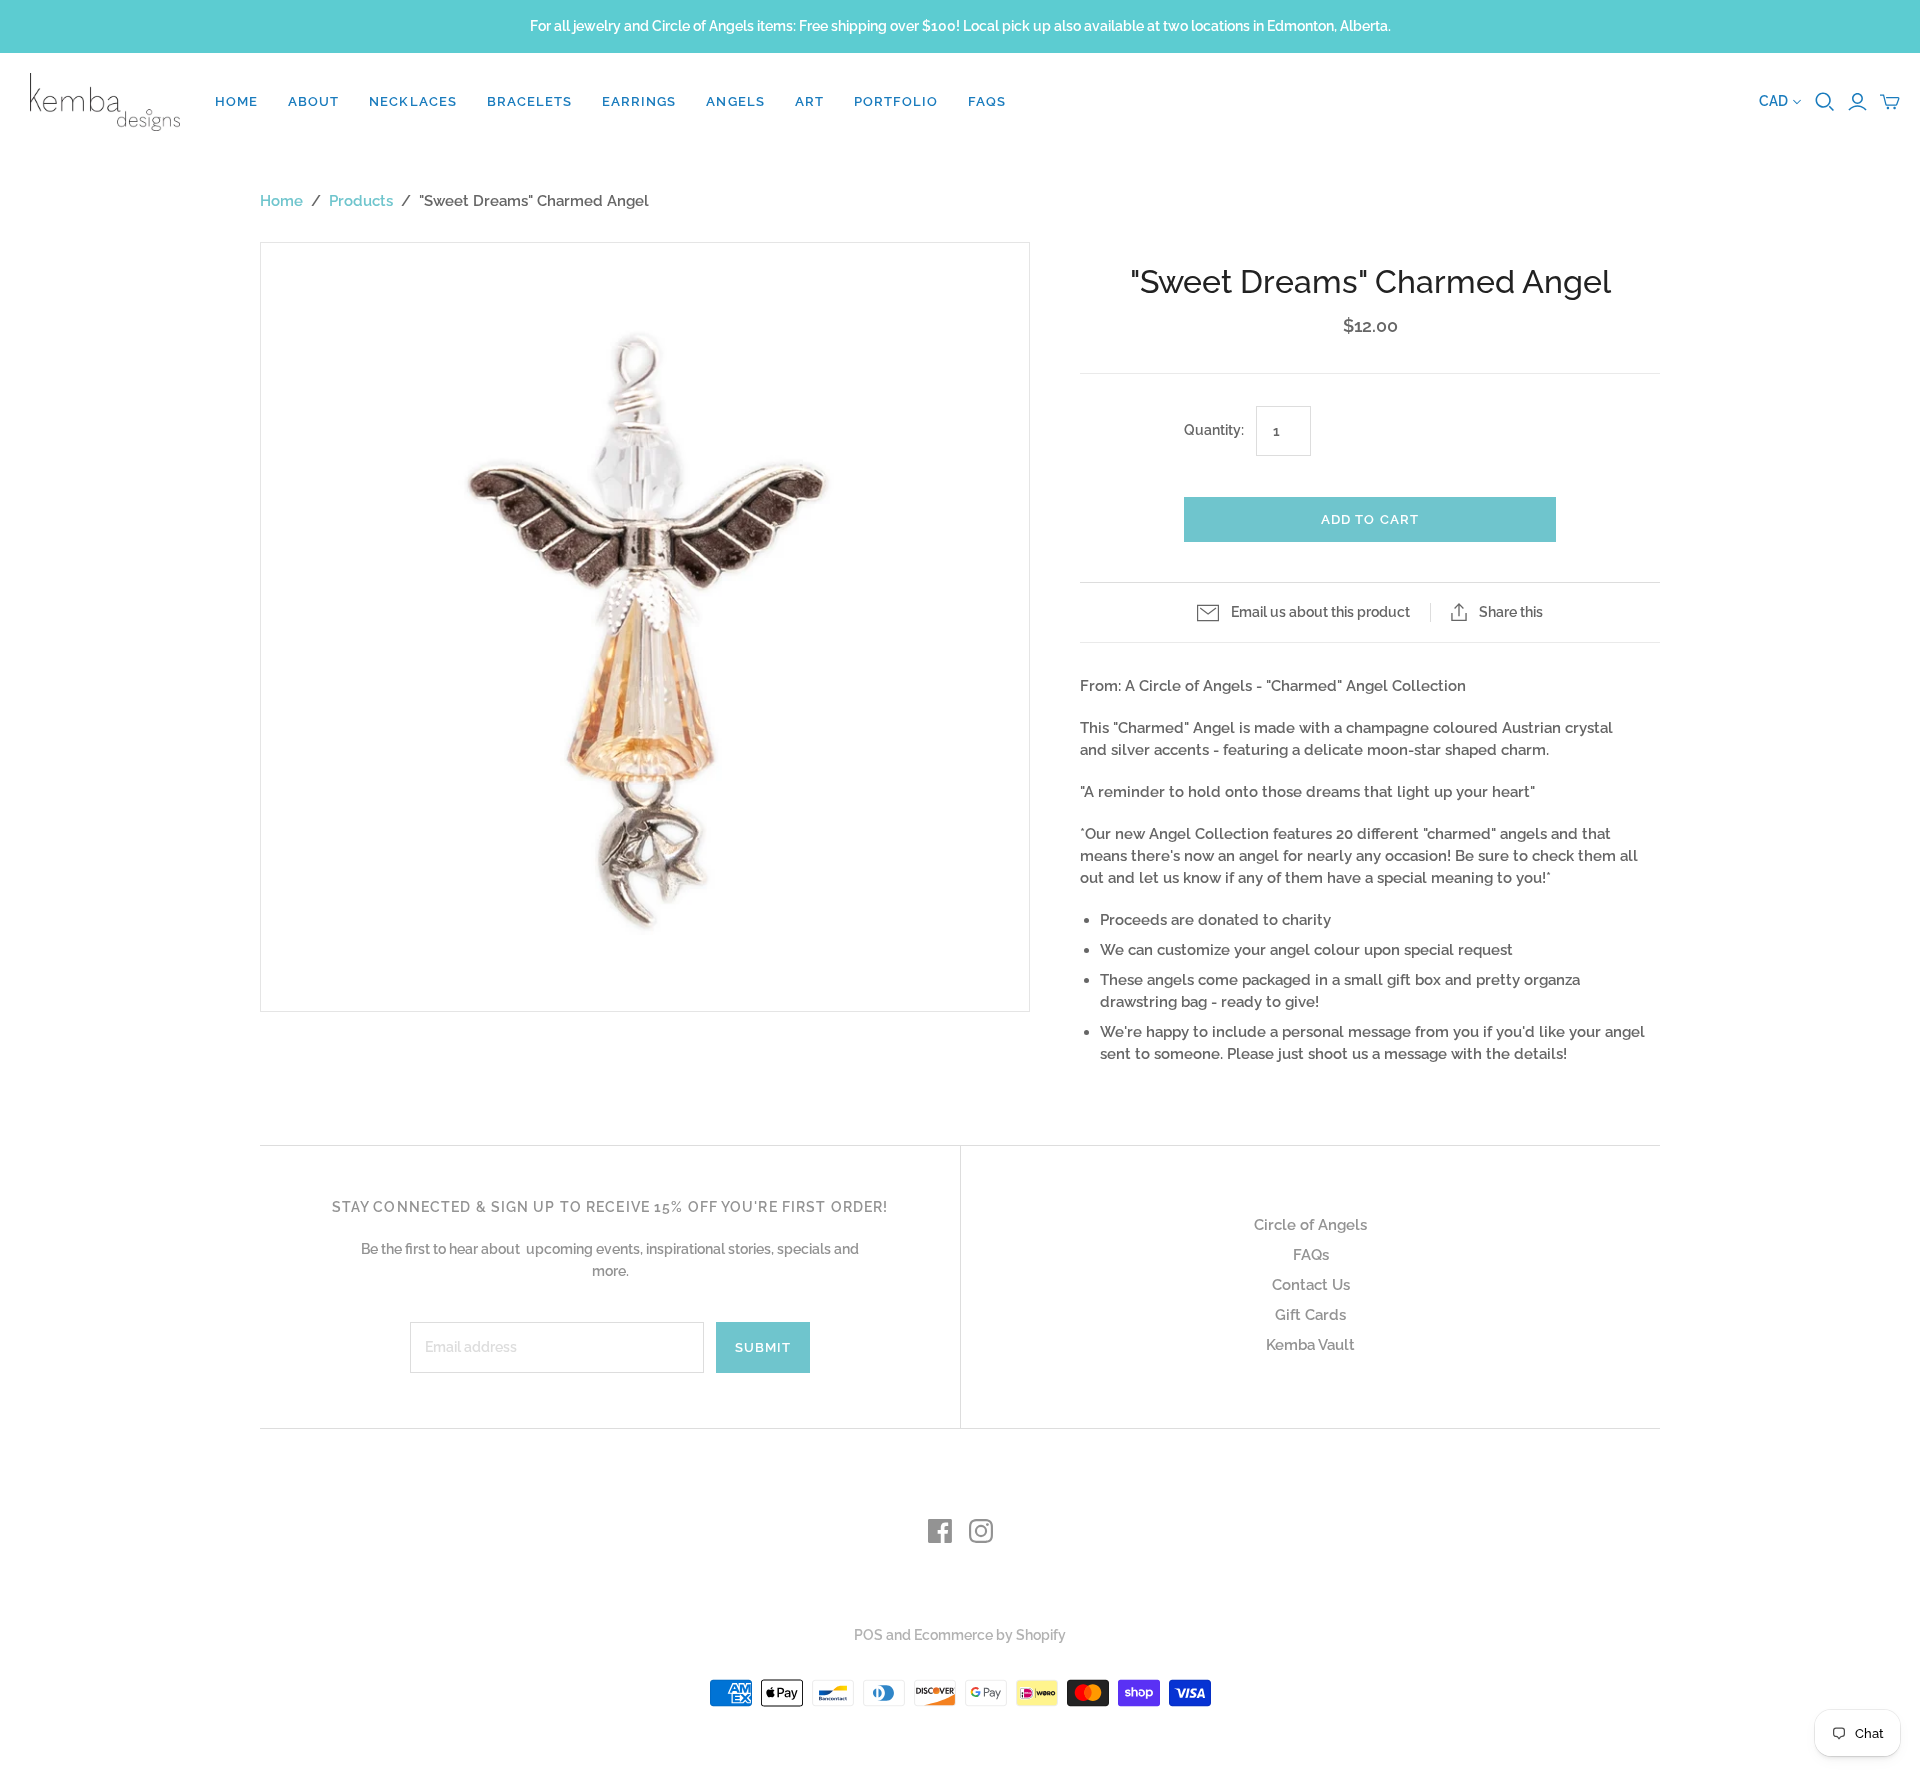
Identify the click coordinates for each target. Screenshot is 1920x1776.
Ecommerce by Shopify (990, 1635)
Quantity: (1214, 430)
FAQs (987, 101)
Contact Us (1311, 1285)
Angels (735, 101)
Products (361, 201)
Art (809, 101)
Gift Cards (1310, 1315)
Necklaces (412, 101)
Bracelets (529, 101)
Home (236, 101)
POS (868, 1635)
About (313, 101)
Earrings (639, 101)
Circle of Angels (1310, 1225)
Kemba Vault (1310, 1345)
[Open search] (1825, 102)
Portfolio (896, 101)
